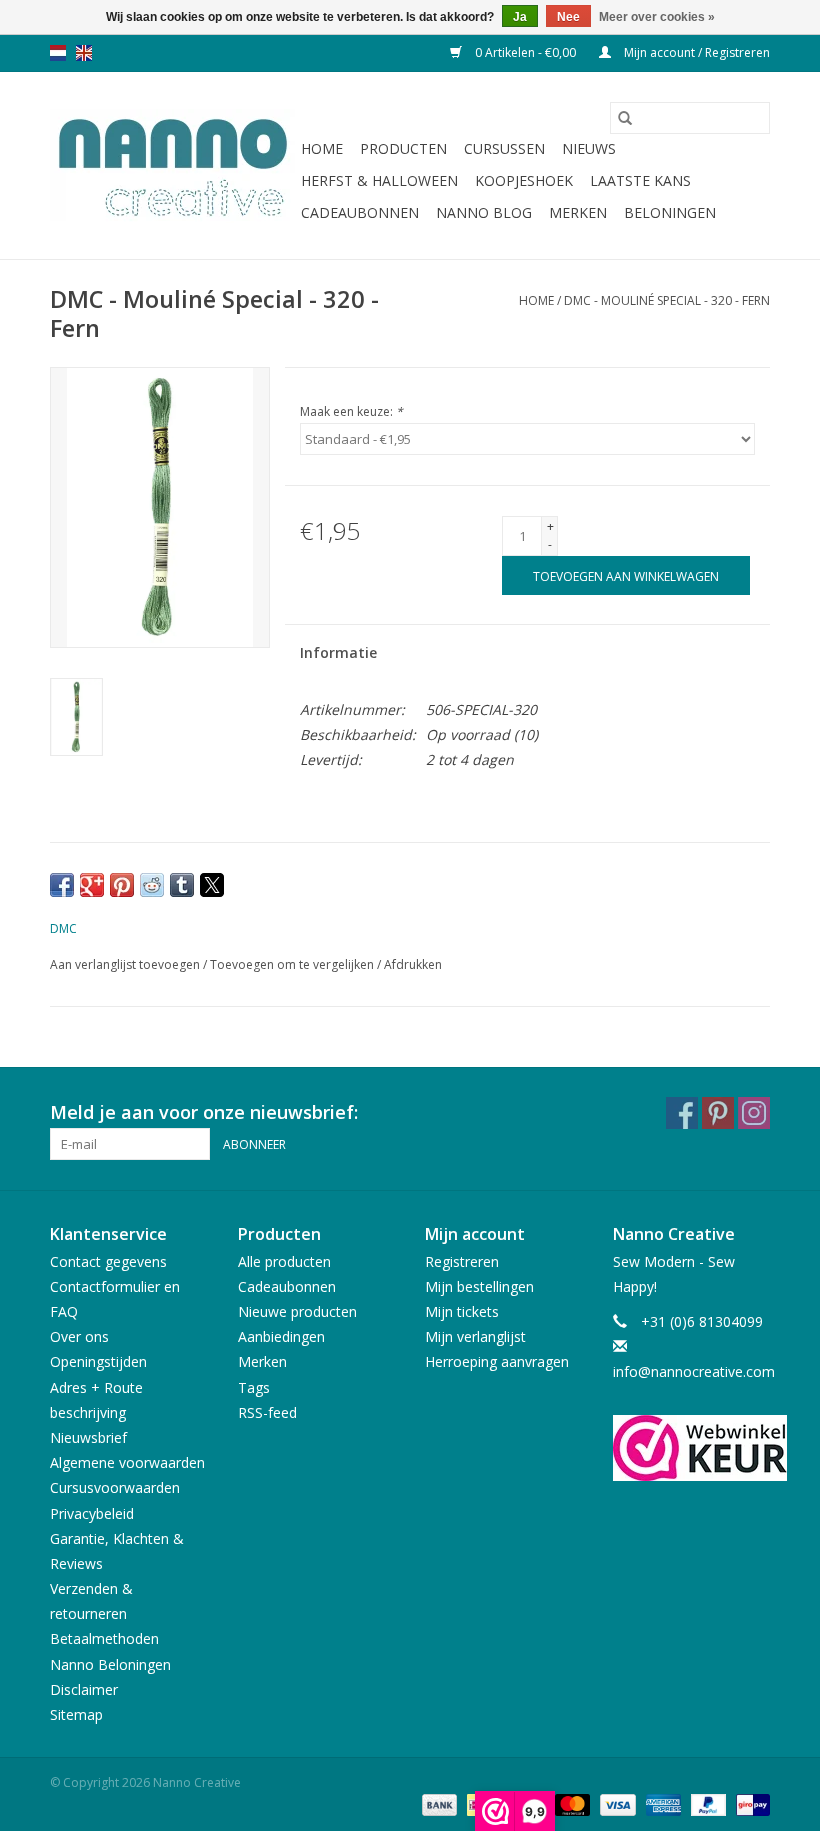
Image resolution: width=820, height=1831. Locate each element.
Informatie (338, 652)
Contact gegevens (108, 1261)
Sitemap (76, 1714)
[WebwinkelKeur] (692, 1448)
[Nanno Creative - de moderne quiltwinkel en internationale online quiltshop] (172, 166)
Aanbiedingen (281, 1336)
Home (322, 148)
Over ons (79, 1336)
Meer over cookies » (657, 17)
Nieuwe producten (297, 1311)
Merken (578, 212)
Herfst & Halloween (379, 180)
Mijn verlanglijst (475, 1336)
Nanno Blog (484, 212)
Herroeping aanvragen (497, 1361)
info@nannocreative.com (694, 1371)
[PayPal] (706, 1803)
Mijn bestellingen (479, 1286)
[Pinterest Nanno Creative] (718, 1113)
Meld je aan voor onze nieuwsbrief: (204, 1112)
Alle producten (284, 1261)
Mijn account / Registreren (695, 52)
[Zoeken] (625, 118)
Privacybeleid (92, 1513)
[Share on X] (212, 885)
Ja (520, 17)
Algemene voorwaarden (127, 1462)
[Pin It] (122, 885)
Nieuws (589, 148)
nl (58, 53)
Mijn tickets (462, 1311)
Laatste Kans (640, 180)
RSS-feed (267, 1412)
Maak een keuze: (351, 411)
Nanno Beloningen (110, 1664)
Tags (254, 1387)
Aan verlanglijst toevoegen (126, 964)
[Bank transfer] (437, 1803)
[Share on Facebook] (62, 885)
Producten (403, 148)
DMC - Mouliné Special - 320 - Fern (667, 300)
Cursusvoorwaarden (115, 1487)
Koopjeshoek (524, 180)
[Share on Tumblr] (182, 885)
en (84, 53)
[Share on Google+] (92, 885)
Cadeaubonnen (360, 212)
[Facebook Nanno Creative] (682, 1113)
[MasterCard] (570, 1803)
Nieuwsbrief (88, 1437)
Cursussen (504, 148)
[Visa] (615, 1803)
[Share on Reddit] (152, 885)
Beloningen (670, 212)
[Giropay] (749, 1803)
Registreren (462, 1261)
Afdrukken (413, 964)
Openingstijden (98, 1361)
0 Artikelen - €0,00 (525, 52)
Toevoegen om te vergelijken (293, 964)
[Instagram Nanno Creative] (754, 1113)
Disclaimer (84, 1689)
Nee (568, 17)
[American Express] (661, 1803)
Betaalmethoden (104, 1638)
